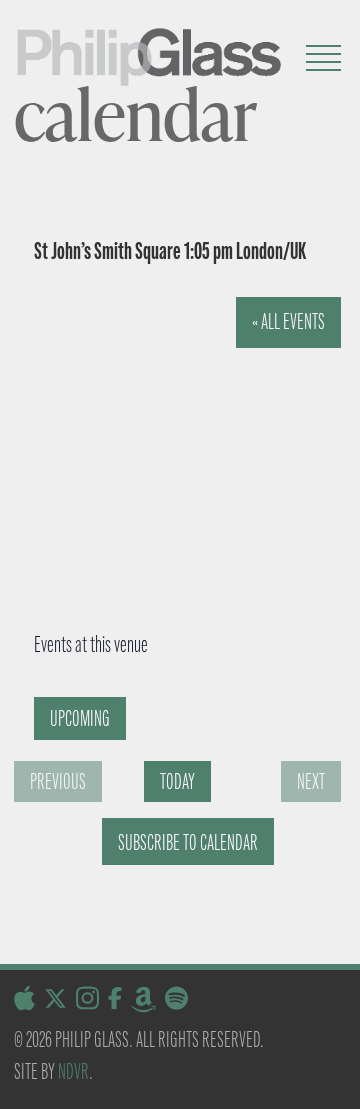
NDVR (73, 1071)
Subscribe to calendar (188, 842)
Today (177, 781)
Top (337, 1081)
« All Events (288, 321)
